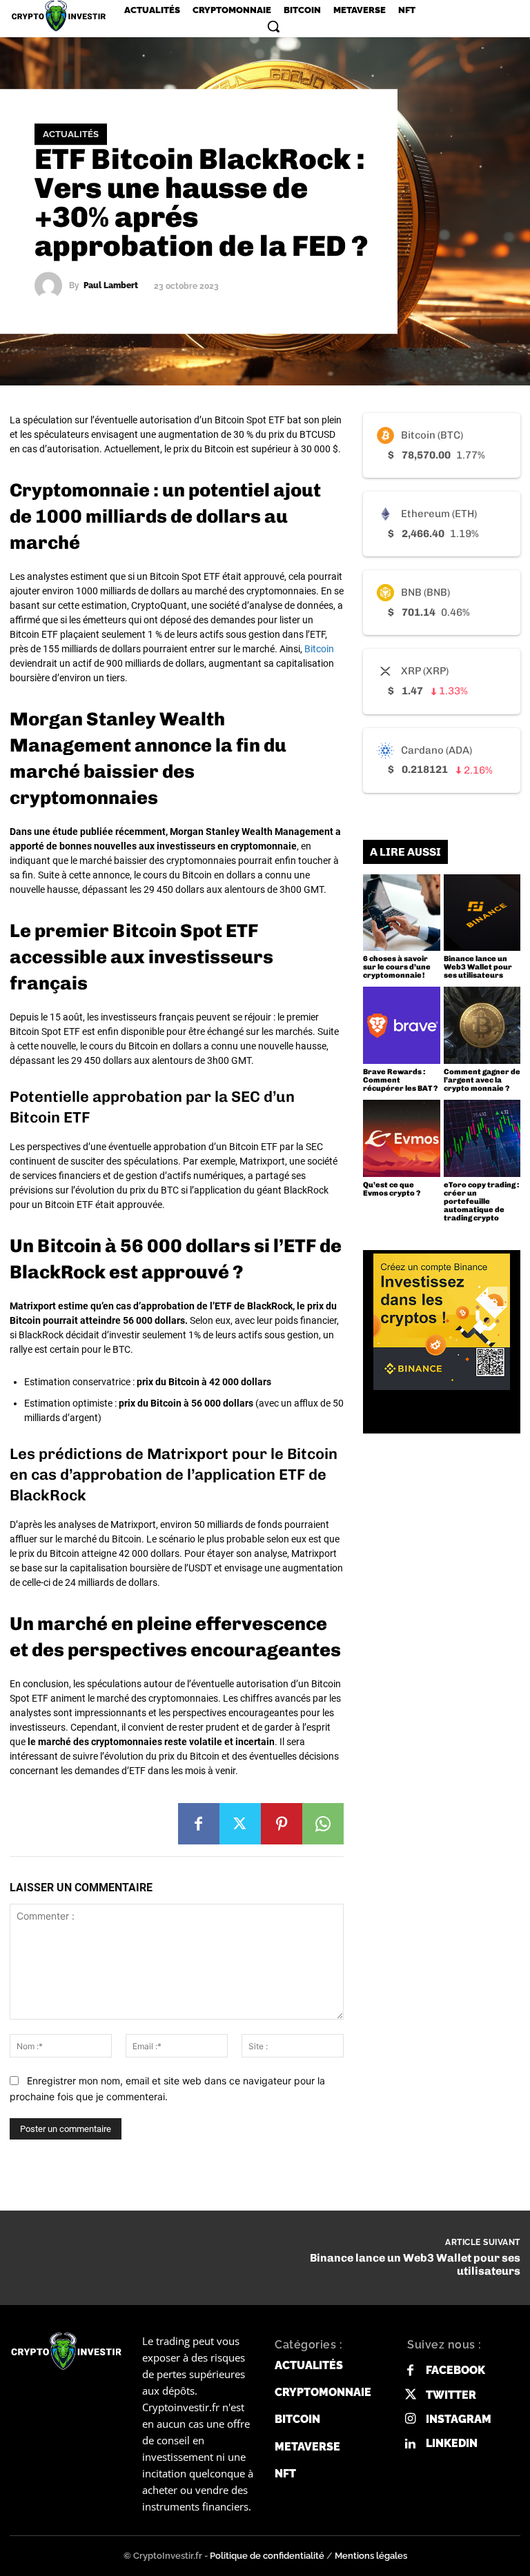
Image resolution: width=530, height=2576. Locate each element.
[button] (273, 26)
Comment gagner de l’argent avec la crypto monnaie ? (482, 1080)
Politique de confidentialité (267, 2556)
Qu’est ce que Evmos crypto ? (392, 1189)
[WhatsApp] (323, 1824)
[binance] (442, 1322)
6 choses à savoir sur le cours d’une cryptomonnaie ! (397, 967)
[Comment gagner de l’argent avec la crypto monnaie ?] (482, 1025)
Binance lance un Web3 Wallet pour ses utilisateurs (478, 967)
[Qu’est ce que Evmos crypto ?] (402, 1138)
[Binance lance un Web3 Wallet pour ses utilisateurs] (482, 913)
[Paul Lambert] (52, 285)
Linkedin (452, 2443)
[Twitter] (240, 1824)
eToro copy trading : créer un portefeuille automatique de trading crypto (481, 1201)
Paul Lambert (111, 285)
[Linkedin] (410, 2444)
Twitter (451, 2395)
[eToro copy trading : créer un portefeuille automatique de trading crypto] (482, 1138)
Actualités (71, 134)
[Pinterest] (282, 1824)
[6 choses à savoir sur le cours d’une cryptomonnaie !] (402, 913)
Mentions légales (371, 2556)
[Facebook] (199, 1824)
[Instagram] (410, 2419)
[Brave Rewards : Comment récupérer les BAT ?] (402, 1025)
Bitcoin (319, 649)
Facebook (455, 2370)
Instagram (459, 2419)
